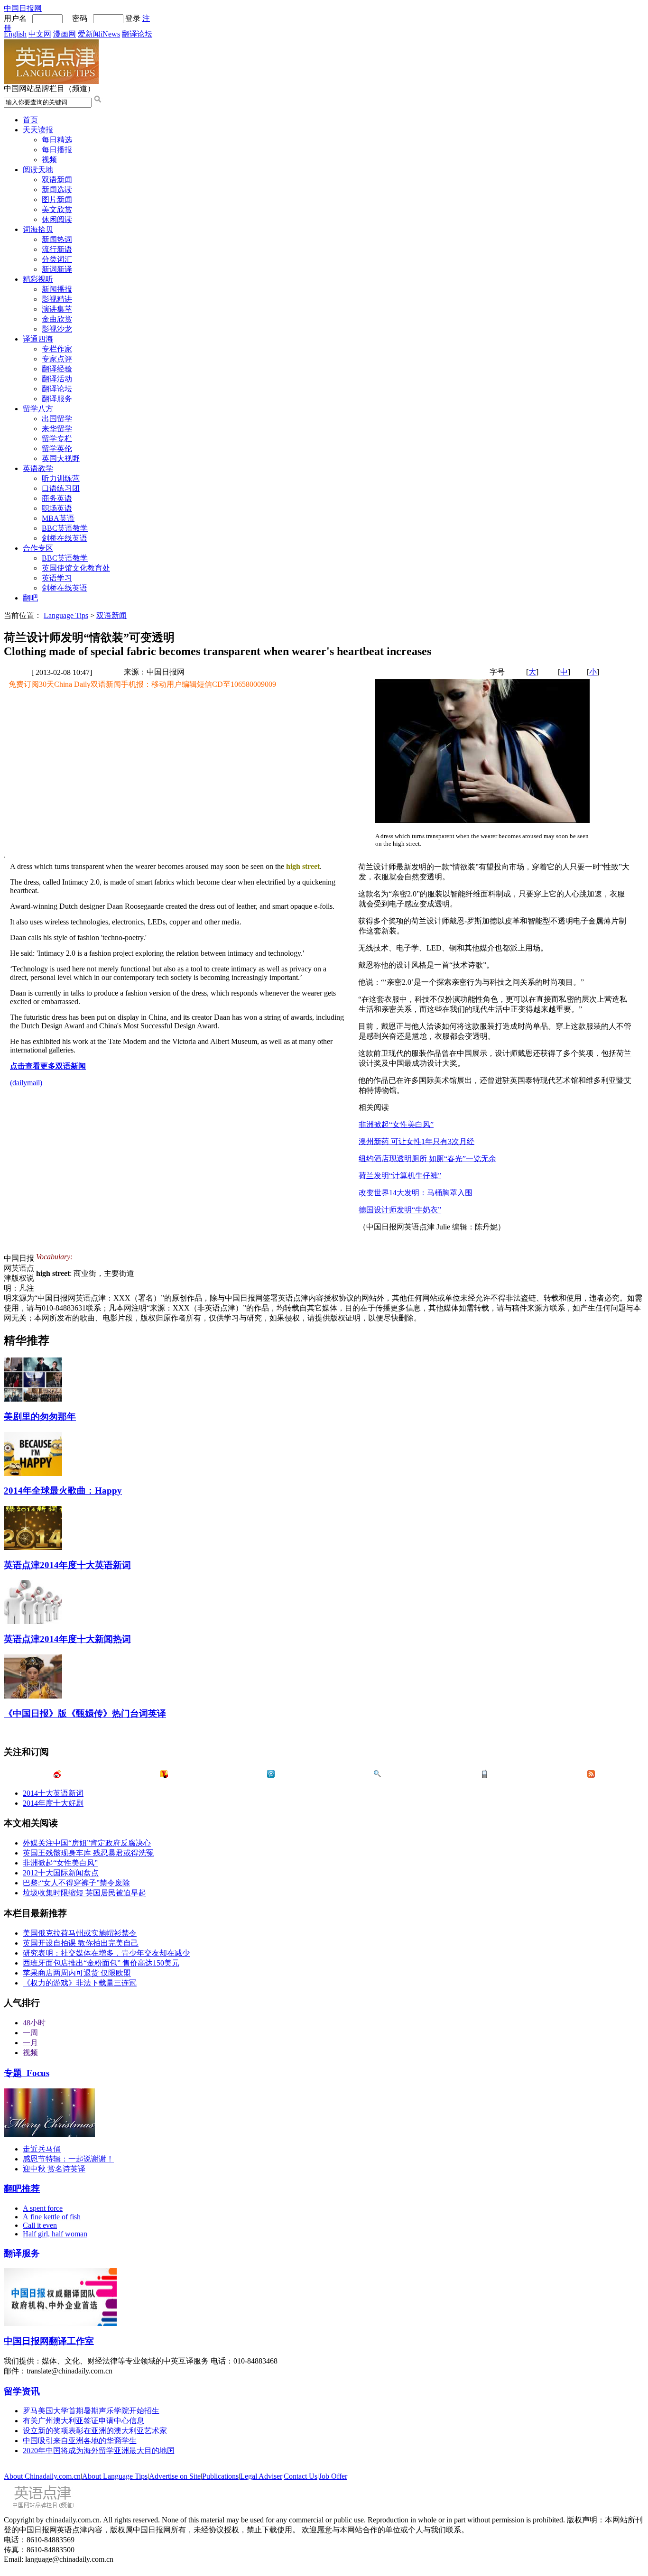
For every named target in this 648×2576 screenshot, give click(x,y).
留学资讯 (22, 2391)
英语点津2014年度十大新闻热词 (67, 1639)
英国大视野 (61, 458)
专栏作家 (57, 349)
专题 (27, 2073)
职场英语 (57, 508)
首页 (30, 120)
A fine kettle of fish (52, 2217)
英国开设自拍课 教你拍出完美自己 (81, 1943)
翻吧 (30, 598)
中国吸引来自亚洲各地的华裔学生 (80, 2441)
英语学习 (57, 578)
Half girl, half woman (55, 2234)
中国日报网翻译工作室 (49, 2341)
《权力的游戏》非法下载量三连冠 (80, 1983)
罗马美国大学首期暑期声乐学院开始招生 (91, 2411)
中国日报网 (23, 8)
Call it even (40, 2225)
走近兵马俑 (42, 2149)
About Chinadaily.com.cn (42, 2476)
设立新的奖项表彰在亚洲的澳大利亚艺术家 (95, 2431)
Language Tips (66, 615)
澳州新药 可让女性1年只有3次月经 (417, 1141)
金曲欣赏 (57, 319)
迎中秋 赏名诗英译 (54, 2169)
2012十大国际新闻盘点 (61, 1873)
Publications (220, 2476)
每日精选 (57, 140)
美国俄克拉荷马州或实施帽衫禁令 (80, 1933)
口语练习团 (61, 488)
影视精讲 (57, 299)
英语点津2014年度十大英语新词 (67, 1565)
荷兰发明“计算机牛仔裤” (400, 1176)
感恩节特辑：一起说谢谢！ (68, 2159)
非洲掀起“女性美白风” (396, 1124)
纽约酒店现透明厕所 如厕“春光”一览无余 (427, 1159)
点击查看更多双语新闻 (48, 1066)
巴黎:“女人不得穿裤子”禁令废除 (76, 1883)
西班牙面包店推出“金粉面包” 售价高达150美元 (101, 1963)
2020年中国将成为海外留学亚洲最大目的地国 (99, 2451)
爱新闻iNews (99, 34)
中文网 (40, 34)
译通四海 (38, 339)
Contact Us (301, 2476)
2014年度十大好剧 (53, 1803)
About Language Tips (115, 2476)
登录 (133, 18)
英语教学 (38, 468)
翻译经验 (57, 369)
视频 (49, 160)
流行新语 (57, 249)
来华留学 (57, 429)
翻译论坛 (137, 34)
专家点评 (57, 359)
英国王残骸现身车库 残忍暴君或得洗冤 (88, 1853)
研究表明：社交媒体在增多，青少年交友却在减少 (106, 1953)
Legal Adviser (261, 2476)
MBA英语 (58, 518)
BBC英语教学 (65, 528)
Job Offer (333, 2476)
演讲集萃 (57, 309)
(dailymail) (26, 1083)
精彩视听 (38, 279)
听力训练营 (61, 478)
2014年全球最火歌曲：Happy (63, 1491)
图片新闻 (57, 199)
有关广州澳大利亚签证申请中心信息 (83, 2421)
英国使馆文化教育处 (76, 568)
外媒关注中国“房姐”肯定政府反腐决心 (87, 1843)
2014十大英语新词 (53, 1793)
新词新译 (57, 269)
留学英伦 (57, 448)
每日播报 (57, 150)
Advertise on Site (175, 2476)
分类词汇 (57, 259)
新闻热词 (57, 239)
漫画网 (65, 34)
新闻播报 (57, 289)
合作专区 (38, 548)
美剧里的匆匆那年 (40, 1417)
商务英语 (57, 498)
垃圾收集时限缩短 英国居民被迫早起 (84, 1893)
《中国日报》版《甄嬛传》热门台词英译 (85, 1713)
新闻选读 (57, 189)
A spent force (43, 2208)
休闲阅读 (57, 219)
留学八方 (38, 409)
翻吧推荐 (22, 2189)
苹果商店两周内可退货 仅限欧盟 (77, 1973)
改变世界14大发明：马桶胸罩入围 (416, 1193)
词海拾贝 (38, 229)
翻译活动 (57, 379)
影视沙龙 (57, 329)
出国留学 (57, 419)
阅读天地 (38, 170)
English (15, 34)
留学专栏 (57, 439)
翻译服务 (57, 399)
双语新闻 (57, 180)
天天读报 (38, 130)
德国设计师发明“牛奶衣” (400, 1210)
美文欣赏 (57, 209)
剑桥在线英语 (65, 538)
